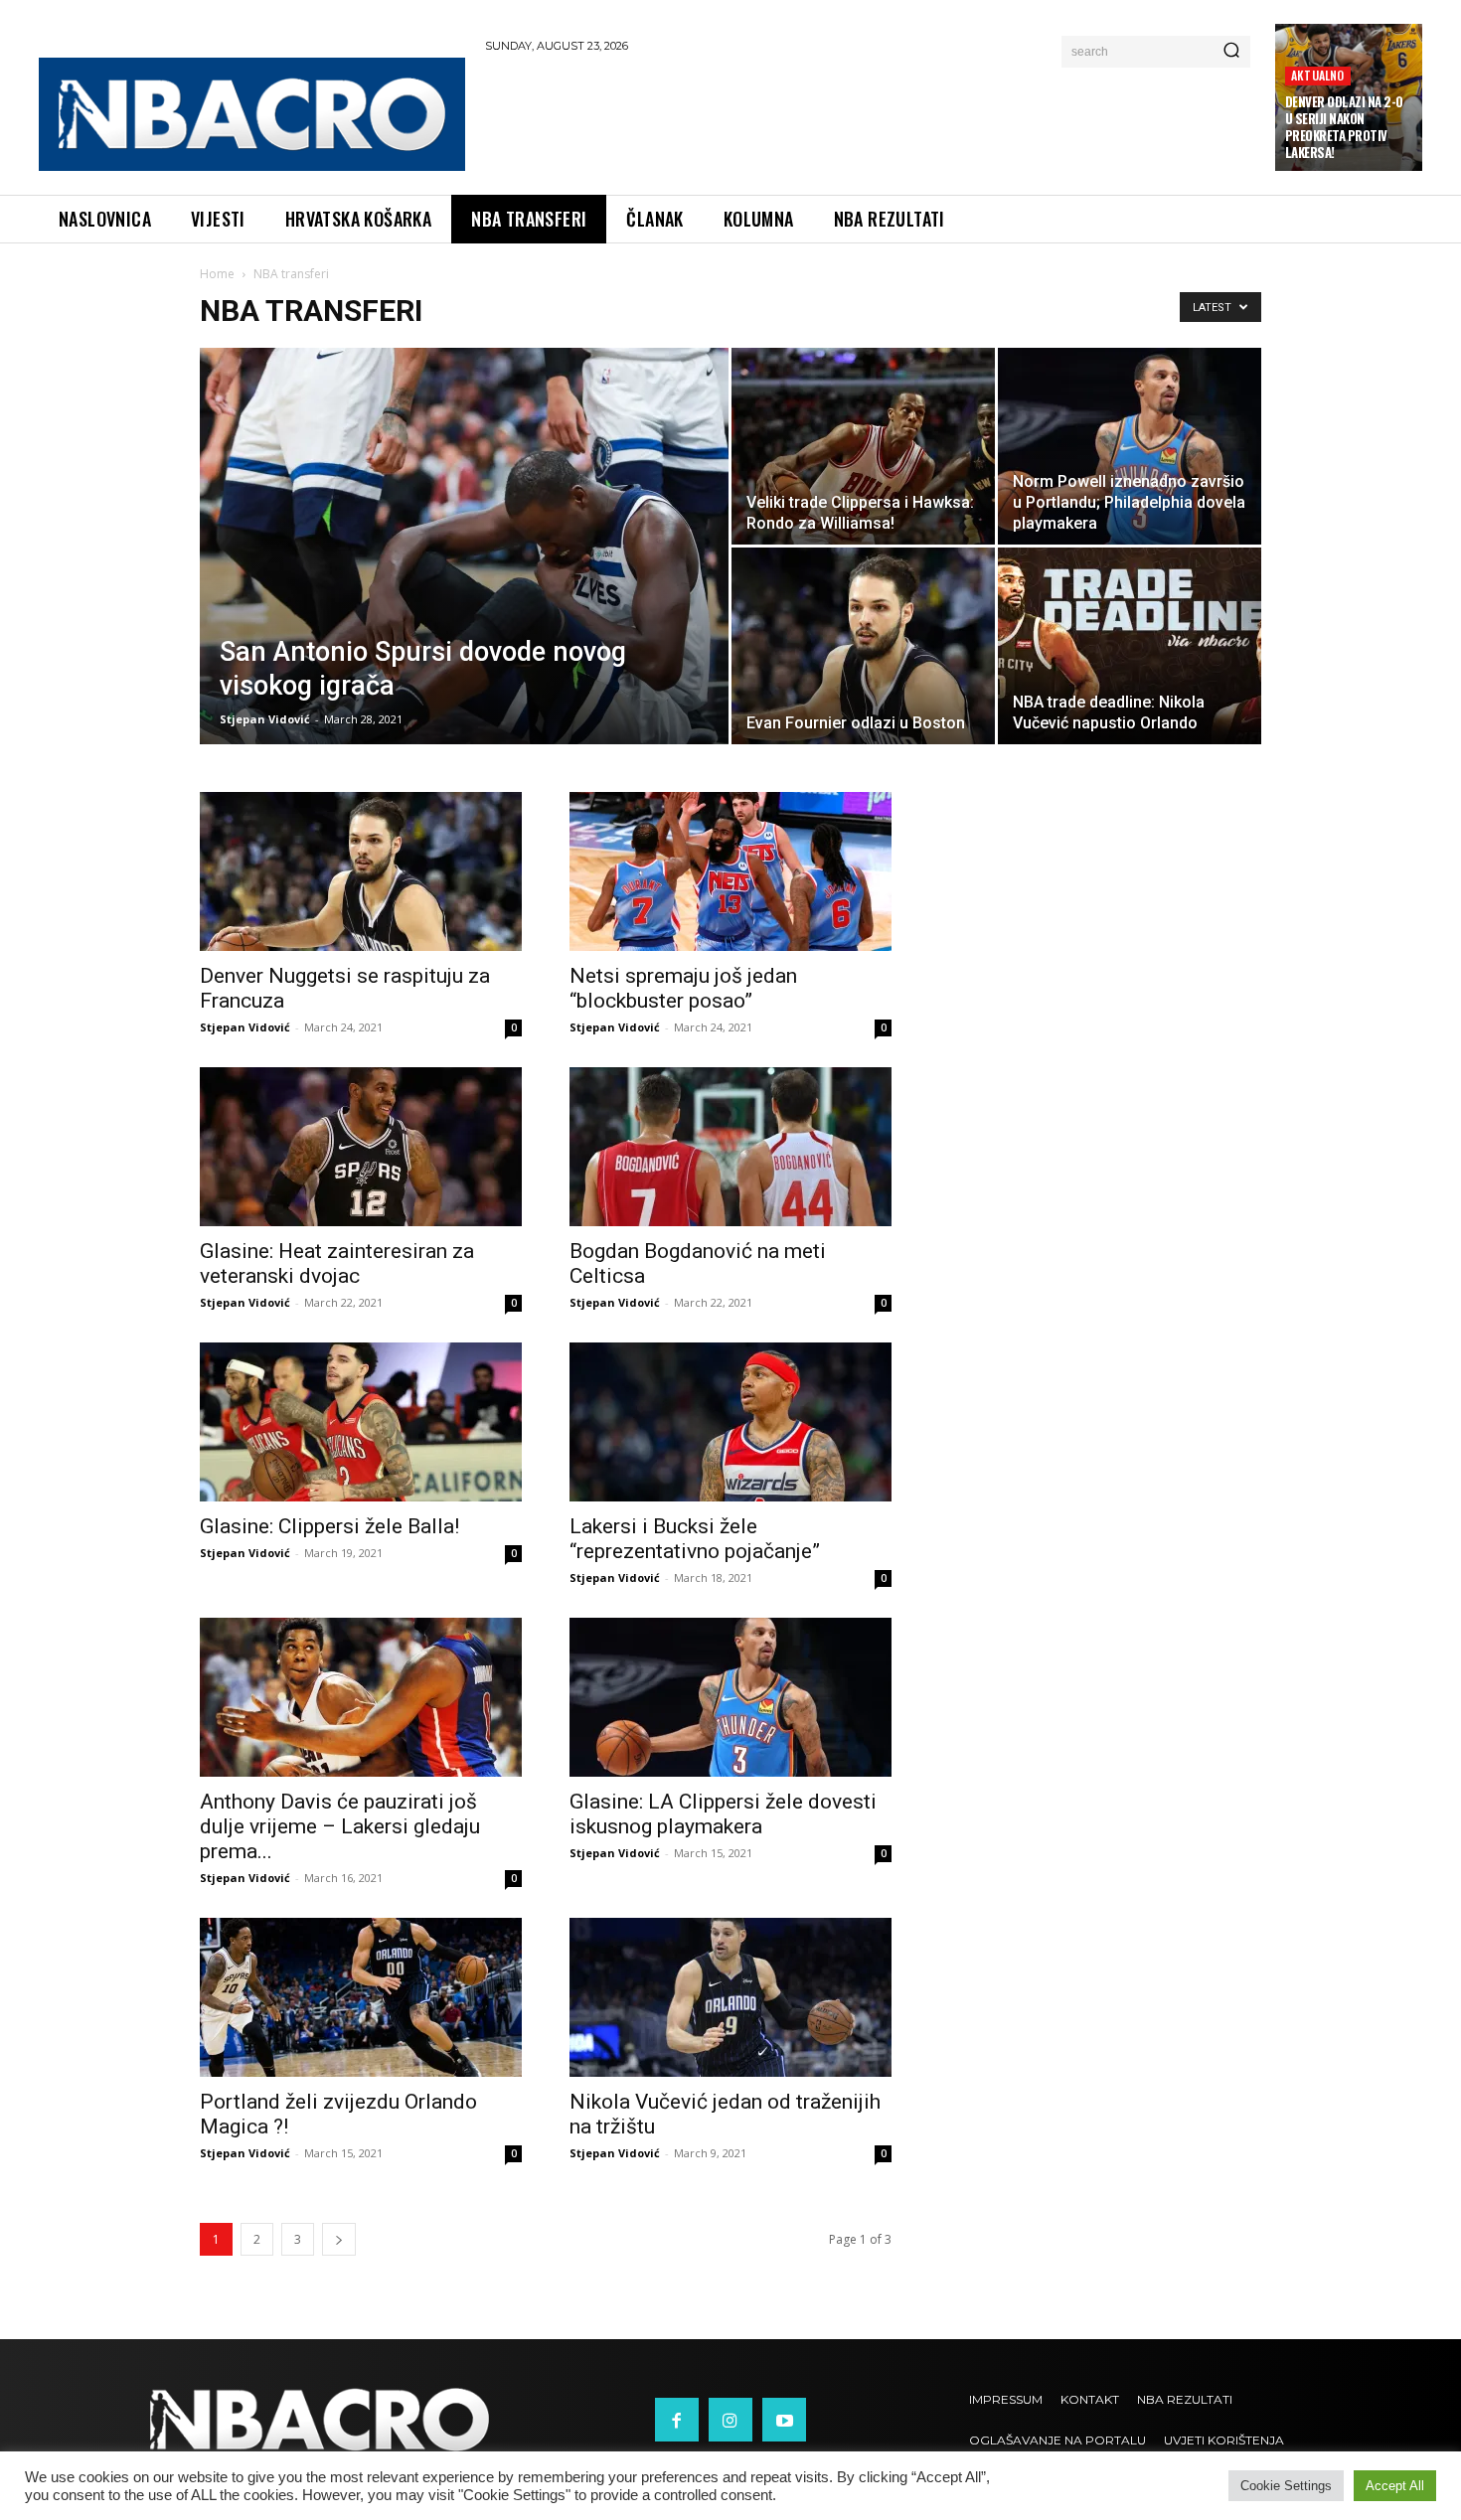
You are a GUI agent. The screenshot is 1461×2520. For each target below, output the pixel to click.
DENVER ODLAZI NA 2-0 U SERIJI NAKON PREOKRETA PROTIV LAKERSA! (1344, 127)
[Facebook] (677, 2420)
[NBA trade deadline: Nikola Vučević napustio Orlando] (1130, 646)
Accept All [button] (1395, 2486)
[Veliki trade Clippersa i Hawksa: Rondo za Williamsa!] (863, 446)
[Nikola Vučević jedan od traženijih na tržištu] (730, 1997)
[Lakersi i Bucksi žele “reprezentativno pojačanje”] (730, 1422)
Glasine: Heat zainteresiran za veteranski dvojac (337, 1263)
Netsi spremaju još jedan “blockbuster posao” (683, 988)
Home (217, 274)
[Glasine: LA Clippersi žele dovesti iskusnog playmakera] (730, 1697)
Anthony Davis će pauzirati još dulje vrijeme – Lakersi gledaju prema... (340, 1826)
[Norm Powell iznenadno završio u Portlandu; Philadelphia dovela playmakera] (1130, 446)
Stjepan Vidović (265, 719)
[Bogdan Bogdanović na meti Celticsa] (730, 1147)
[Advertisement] (871, 120)
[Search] (1231, 52)
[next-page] (339, 2239)
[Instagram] (730, 2420)
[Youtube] (784, 2420)
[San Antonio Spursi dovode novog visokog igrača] (464, 577)
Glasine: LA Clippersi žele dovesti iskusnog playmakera (723, 1814)
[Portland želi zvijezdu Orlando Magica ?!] (361, 1997)
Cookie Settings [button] (1286, 2486)
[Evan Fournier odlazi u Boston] (863, 646)
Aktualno (1318, 75)
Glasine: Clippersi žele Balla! (329, 1526)
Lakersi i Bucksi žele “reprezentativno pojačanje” (695, 1539)
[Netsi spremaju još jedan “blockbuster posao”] (730, 871)
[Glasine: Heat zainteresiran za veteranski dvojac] (361, 1147)
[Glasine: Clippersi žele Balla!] (361, 1422)
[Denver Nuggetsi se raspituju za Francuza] (361, 871)
